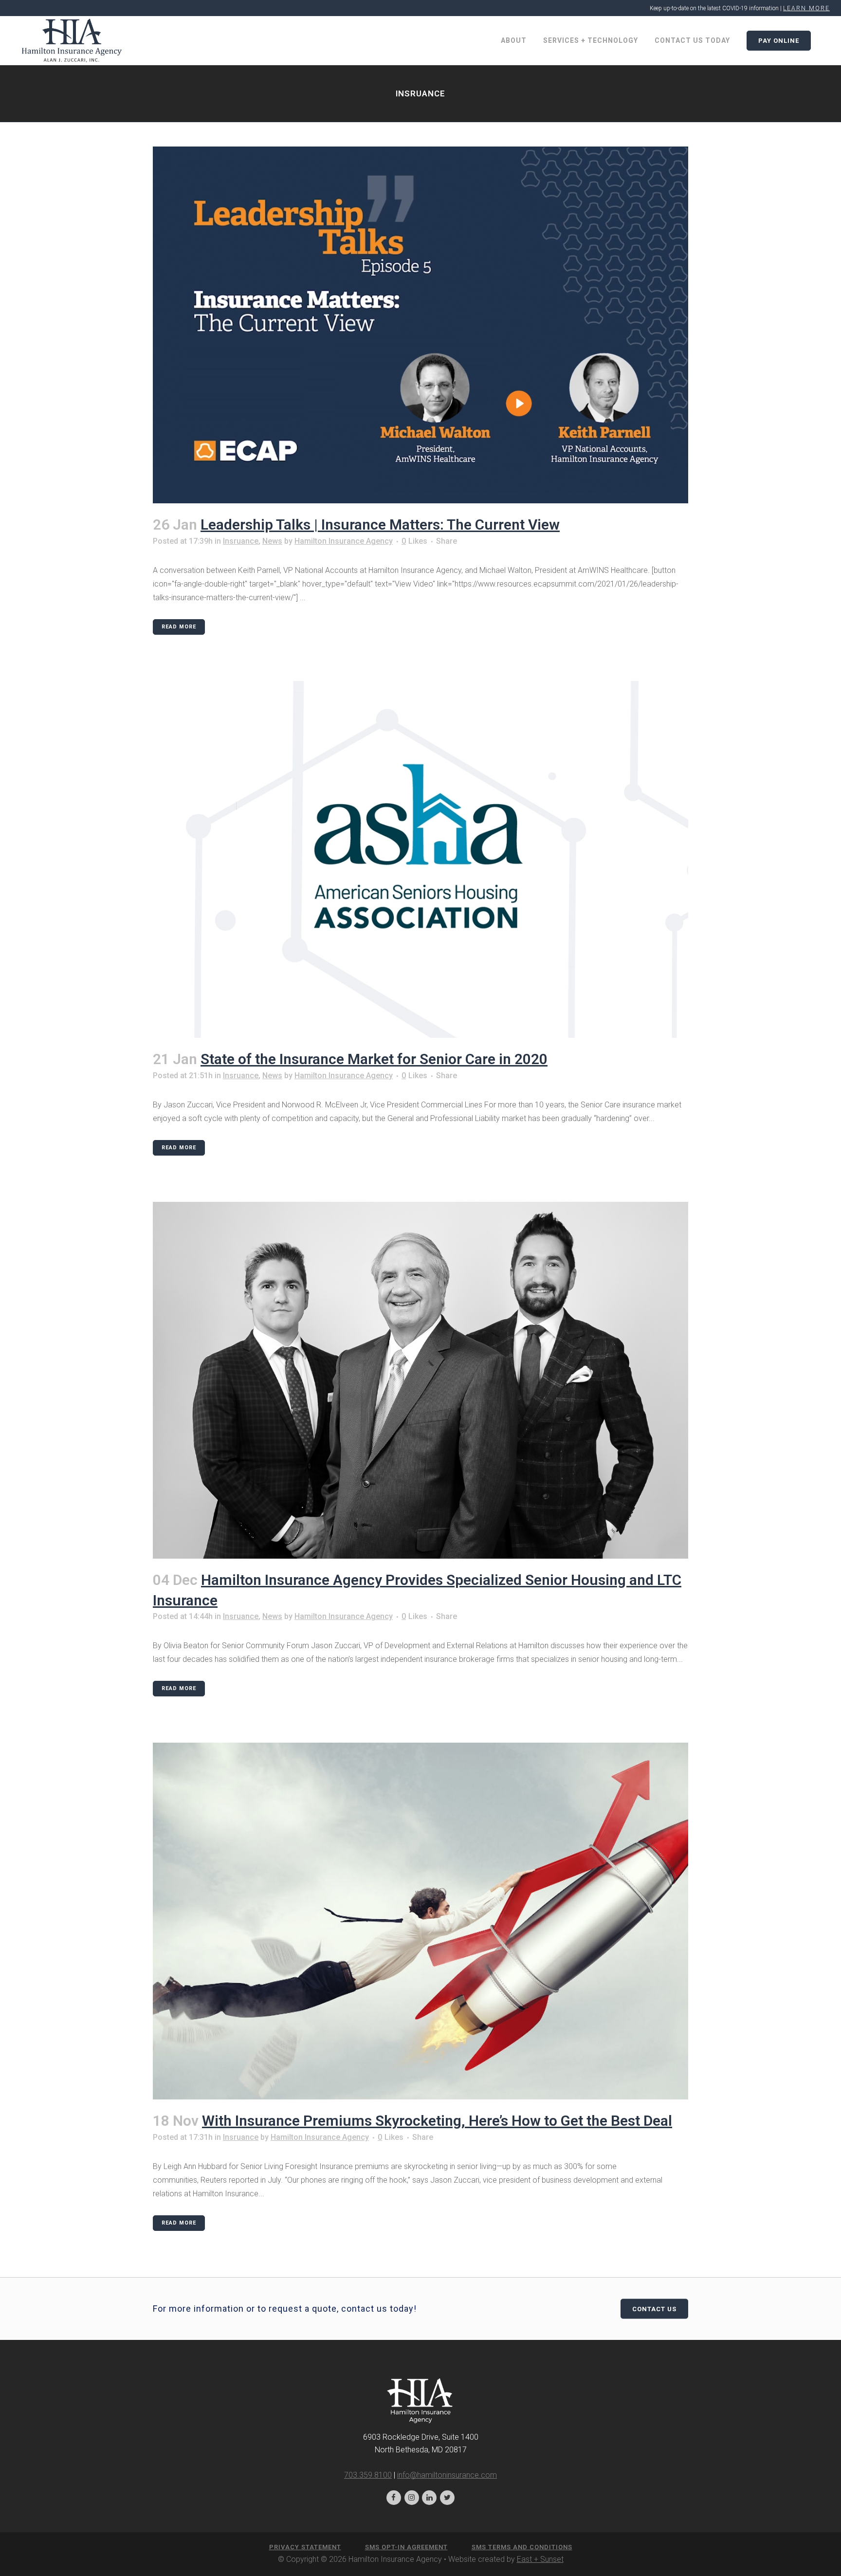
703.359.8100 (368, 2475)
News (272, 541)
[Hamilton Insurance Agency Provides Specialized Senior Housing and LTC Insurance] (420, 1380)
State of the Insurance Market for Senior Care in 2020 (374, 1059)
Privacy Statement (305, 2547)
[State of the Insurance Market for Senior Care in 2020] (420, 859)
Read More (179, 627)
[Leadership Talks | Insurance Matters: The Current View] (420, 325)
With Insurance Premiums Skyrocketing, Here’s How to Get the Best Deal (437, 2121)
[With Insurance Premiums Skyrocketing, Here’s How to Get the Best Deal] (420, 1921)
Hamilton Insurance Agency (344, 541)
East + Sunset (540, 2559)
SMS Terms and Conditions (522, 2547)
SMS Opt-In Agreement (406, 2547)
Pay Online (779, 41)
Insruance (241, 541)
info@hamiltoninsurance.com (447, 2475)
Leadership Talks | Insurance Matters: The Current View (380, 524)
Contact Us (654, 2309)
